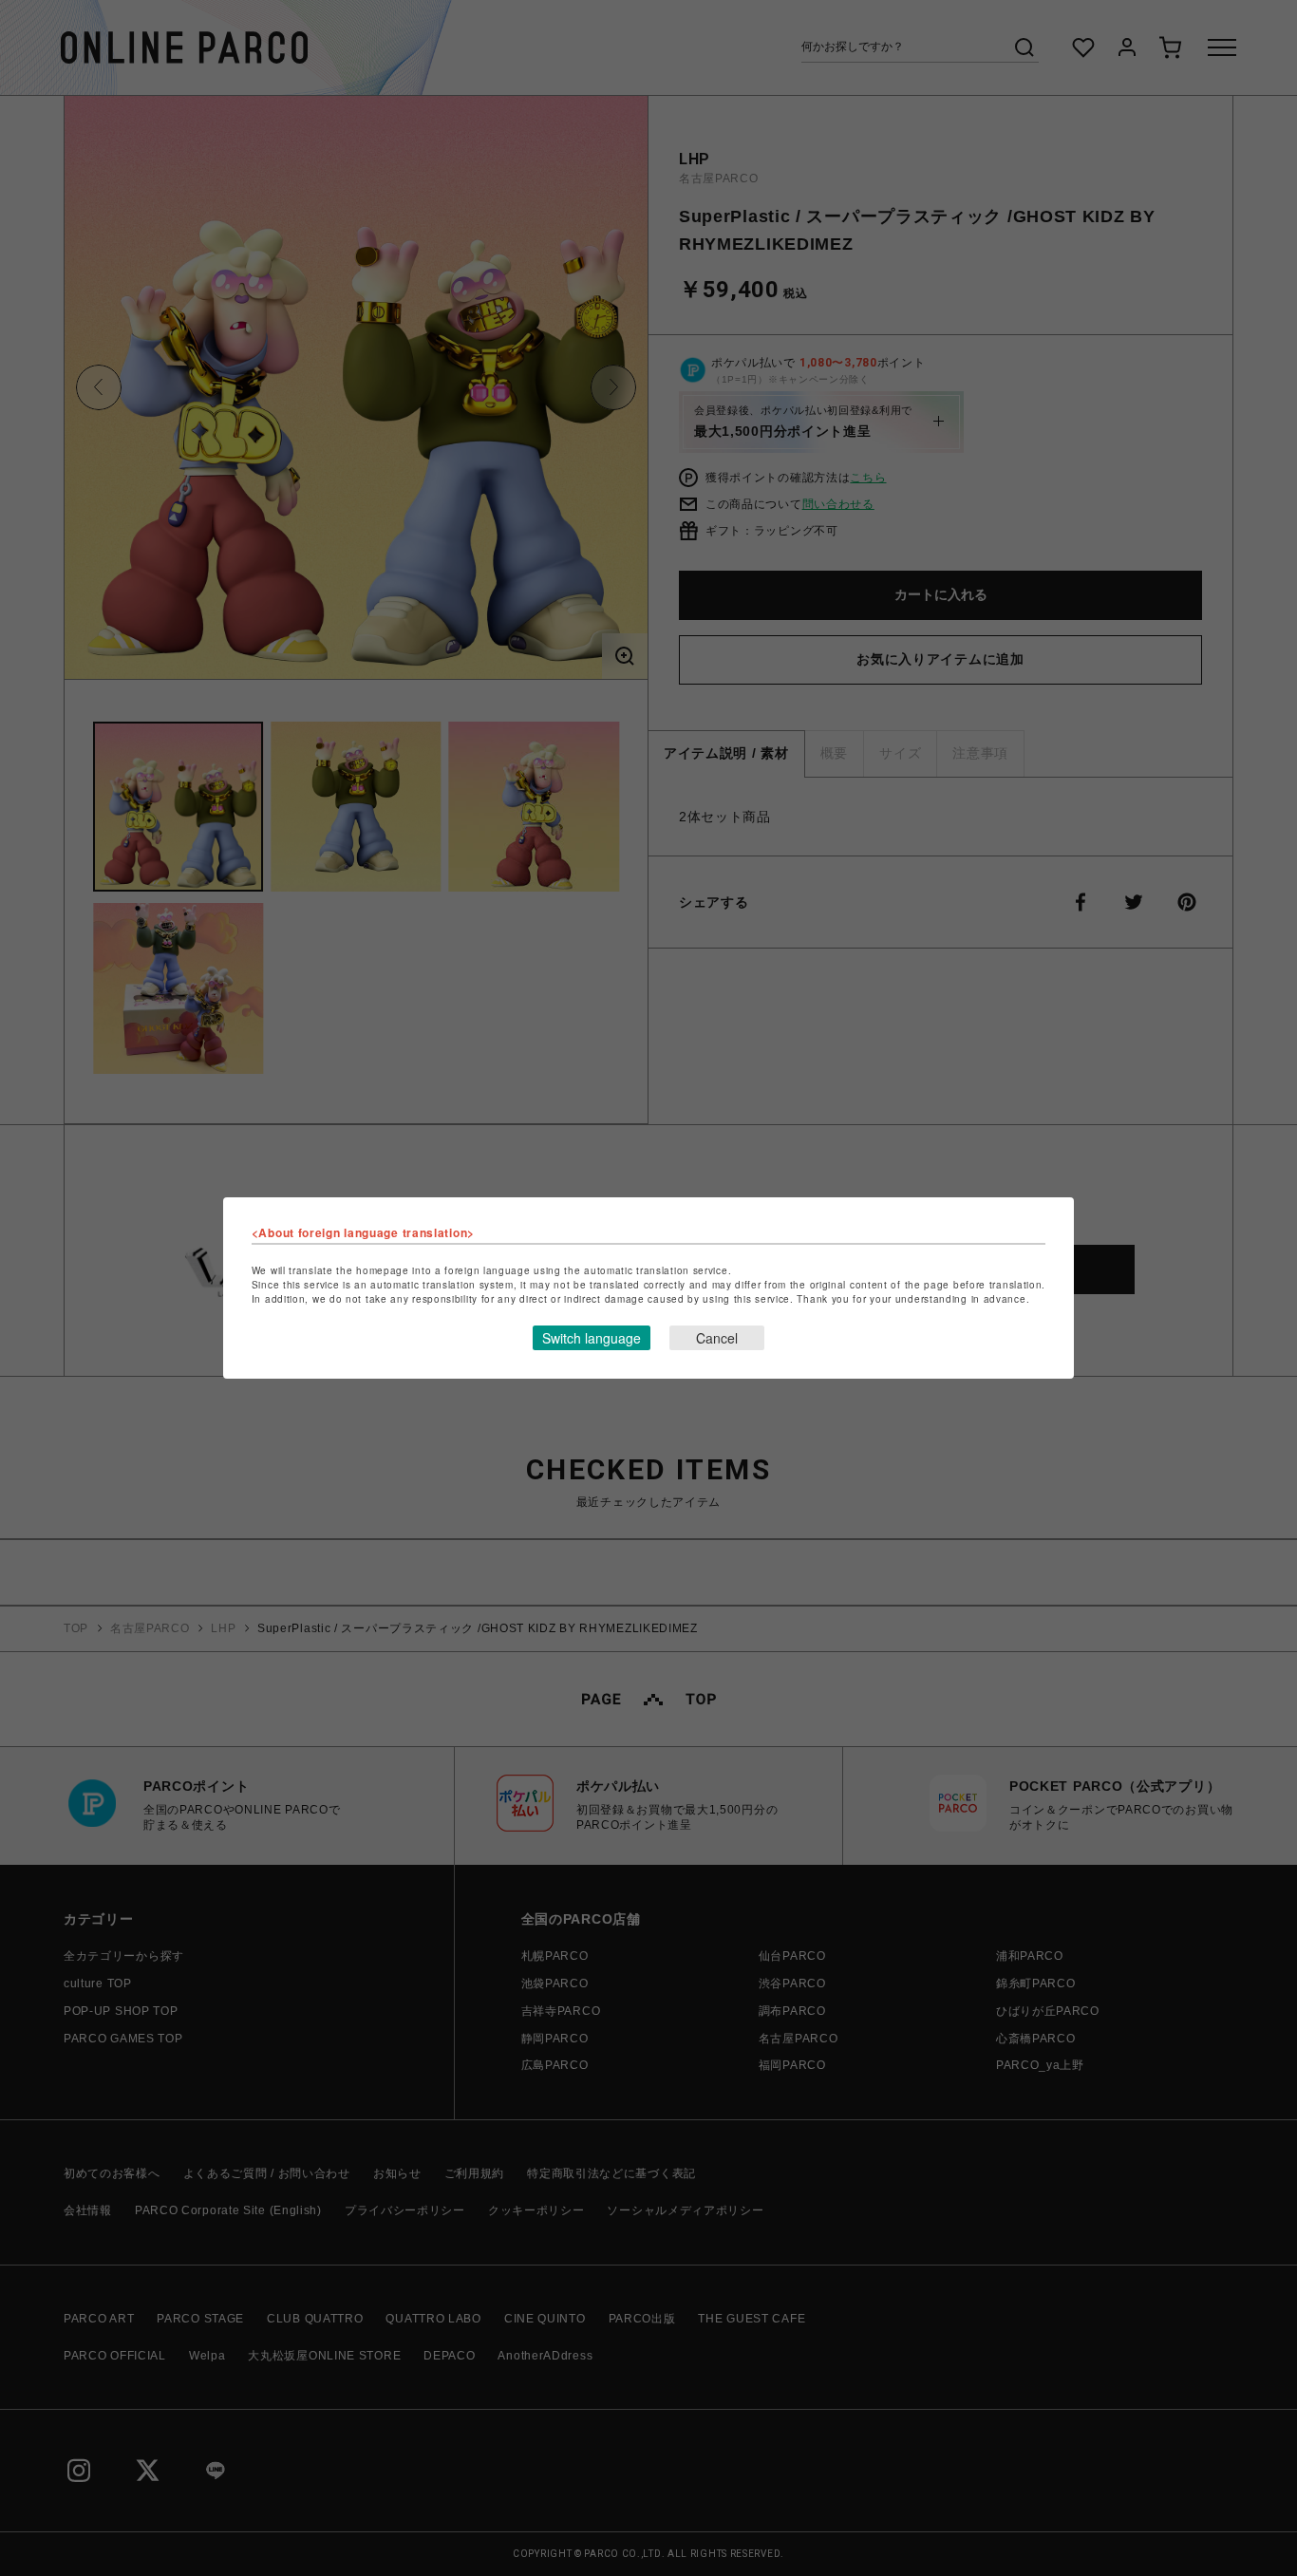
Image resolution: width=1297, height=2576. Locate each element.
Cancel (717, 1338)
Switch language (592, 1338)
